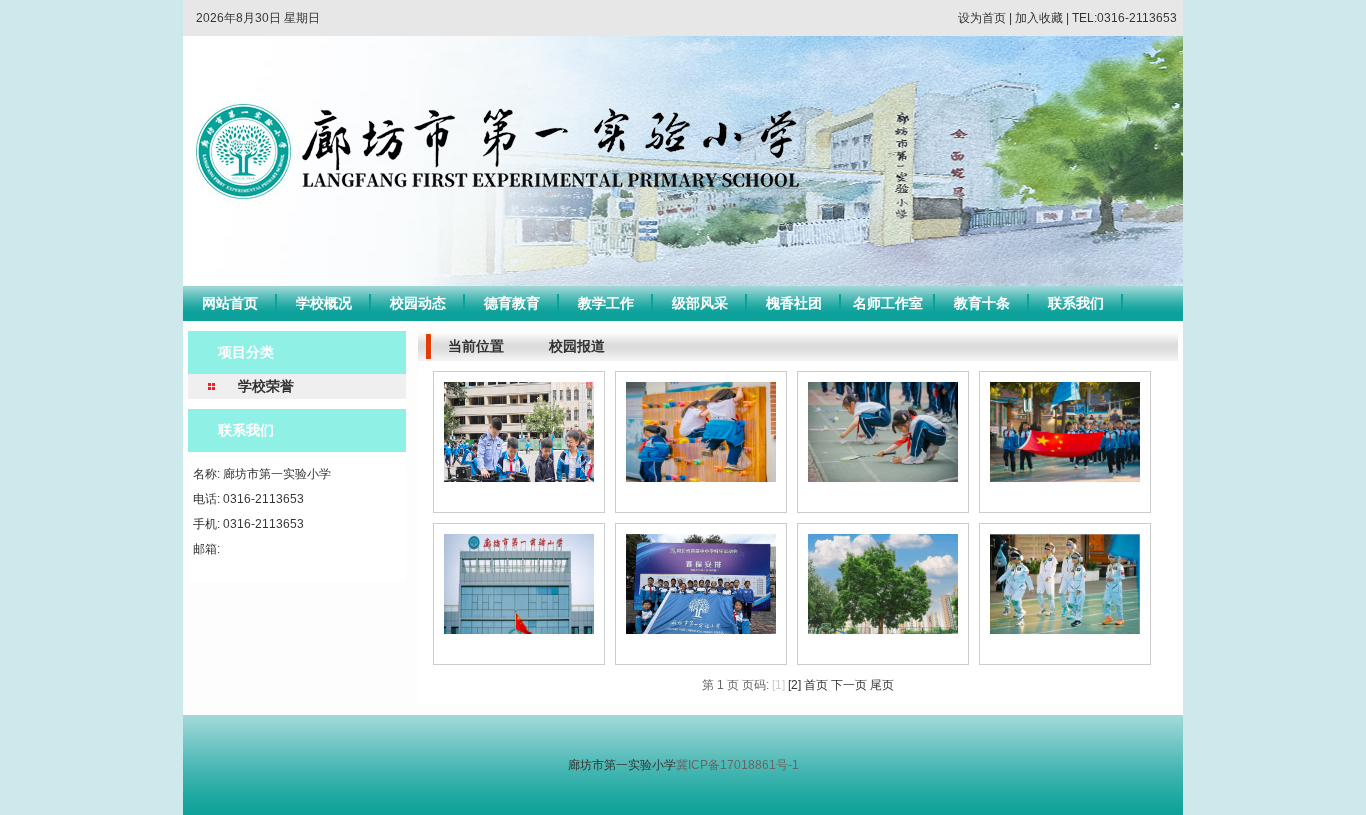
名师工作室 (888, 303)
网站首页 (230, 303)
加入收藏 (1039, 18)
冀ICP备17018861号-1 (737, 765)
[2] (794, 685)
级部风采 (700, 303)
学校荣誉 (266, 386)
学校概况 (324, 303)
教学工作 (606, 303)
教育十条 (982, 303)
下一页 (849, 685)
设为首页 (982, 18)
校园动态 (418, 303)
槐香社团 (794, 303)
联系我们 (1076, 303)
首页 (816, 685)
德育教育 (512, 303)
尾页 (882, 685)
